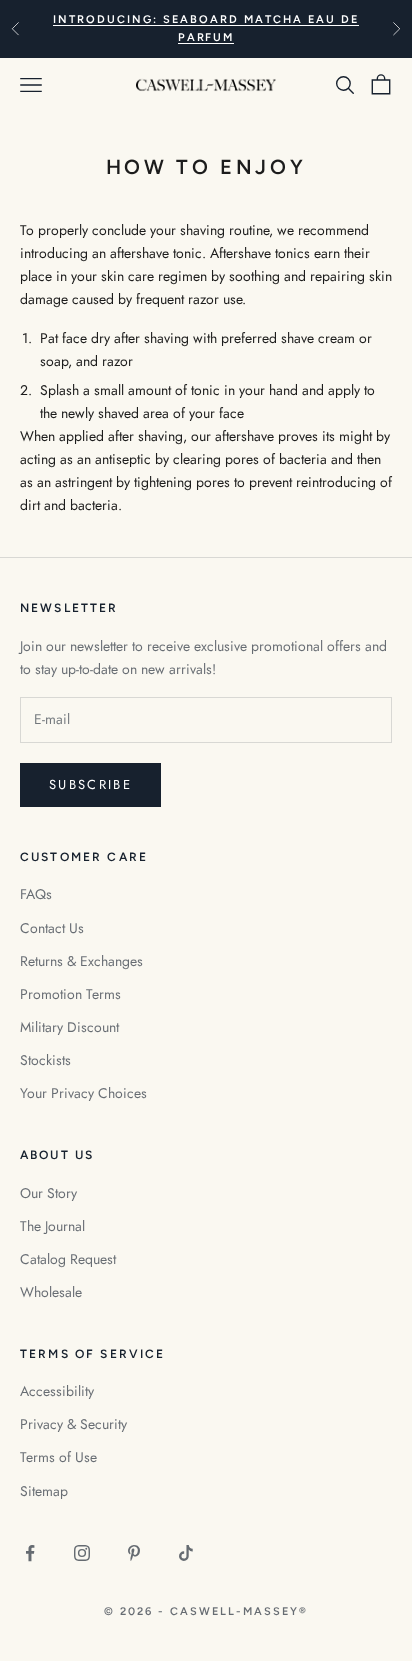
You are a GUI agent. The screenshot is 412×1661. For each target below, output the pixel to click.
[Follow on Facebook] (30, 1553)
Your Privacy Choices (83, 1093)
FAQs (36, 894)
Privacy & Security (73, 1424)
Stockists (45, 1060)
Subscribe (90, 784)
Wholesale (51, 1292)
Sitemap (44, 1491)
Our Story (48, 1193)
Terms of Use (58, 1457)
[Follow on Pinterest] (134, 1553)
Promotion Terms (70, 994)
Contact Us (52, 928)
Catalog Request (68, 1259)
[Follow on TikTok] (186, 1553)
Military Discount (69, 1027)
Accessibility (57, 1391)
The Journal (52, 1226)
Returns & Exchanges (81, 961)
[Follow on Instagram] (82, 1553)
